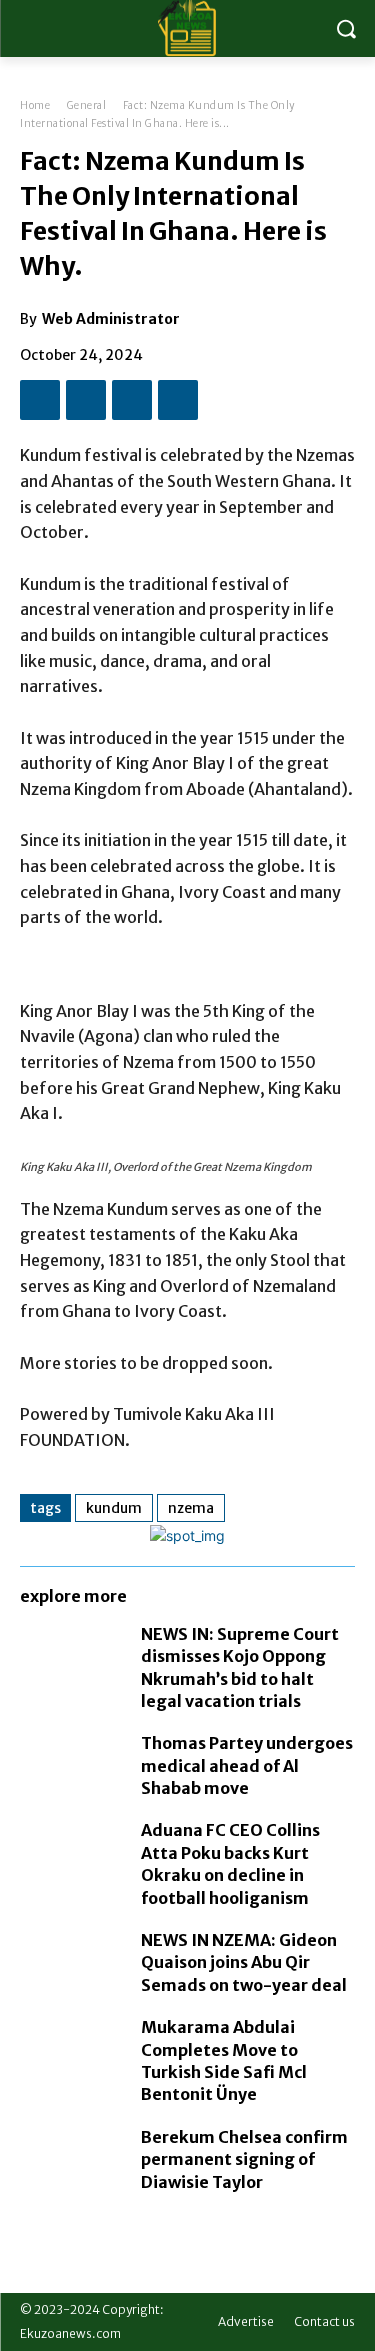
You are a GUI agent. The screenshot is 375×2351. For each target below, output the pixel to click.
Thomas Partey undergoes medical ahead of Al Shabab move (247, 1765)
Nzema (191, 1508)
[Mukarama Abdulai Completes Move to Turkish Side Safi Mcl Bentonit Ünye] (70, 2046)
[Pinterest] (132, 400)
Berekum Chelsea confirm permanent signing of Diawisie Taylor (244, 2159)
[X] (86, 400)
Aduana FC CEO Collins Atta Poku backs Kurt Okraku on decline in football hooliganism (230, 1863)
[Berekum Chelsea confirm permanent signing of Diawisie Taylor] (70, 2156)
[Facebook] (40, 400)
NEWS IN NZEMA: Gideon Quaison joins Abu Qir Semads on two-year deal (244, 1962)
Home (35, 105)
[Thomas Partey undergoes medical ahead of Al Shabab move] (70, 1762)
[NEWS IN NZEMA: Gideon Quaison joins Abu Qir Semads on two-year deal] (70, 1959)
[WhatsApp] (178, 400)
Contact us (324, 2321)
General (87, 105)
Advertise (246, 2321)
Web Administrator (111, 319)
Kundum (114, 1508)
